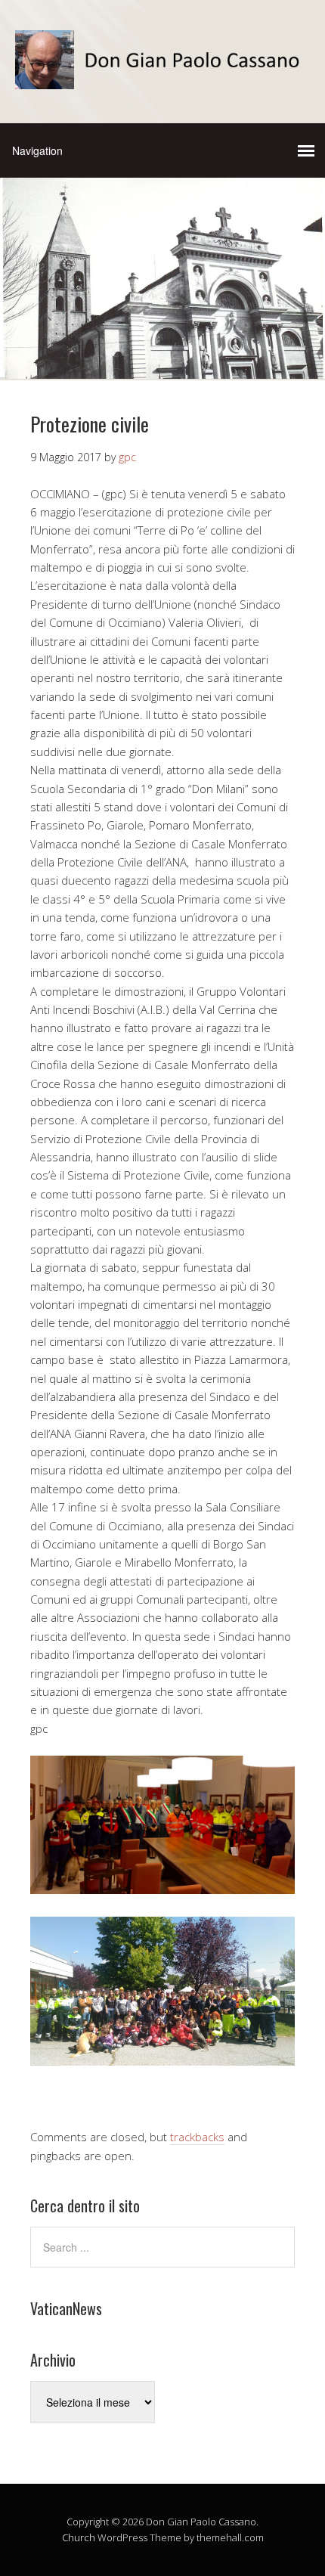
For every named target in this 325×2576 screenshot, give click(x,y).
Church (79, 2537)
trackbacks (197, 2137)
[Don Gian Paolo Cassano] (162, 76)
